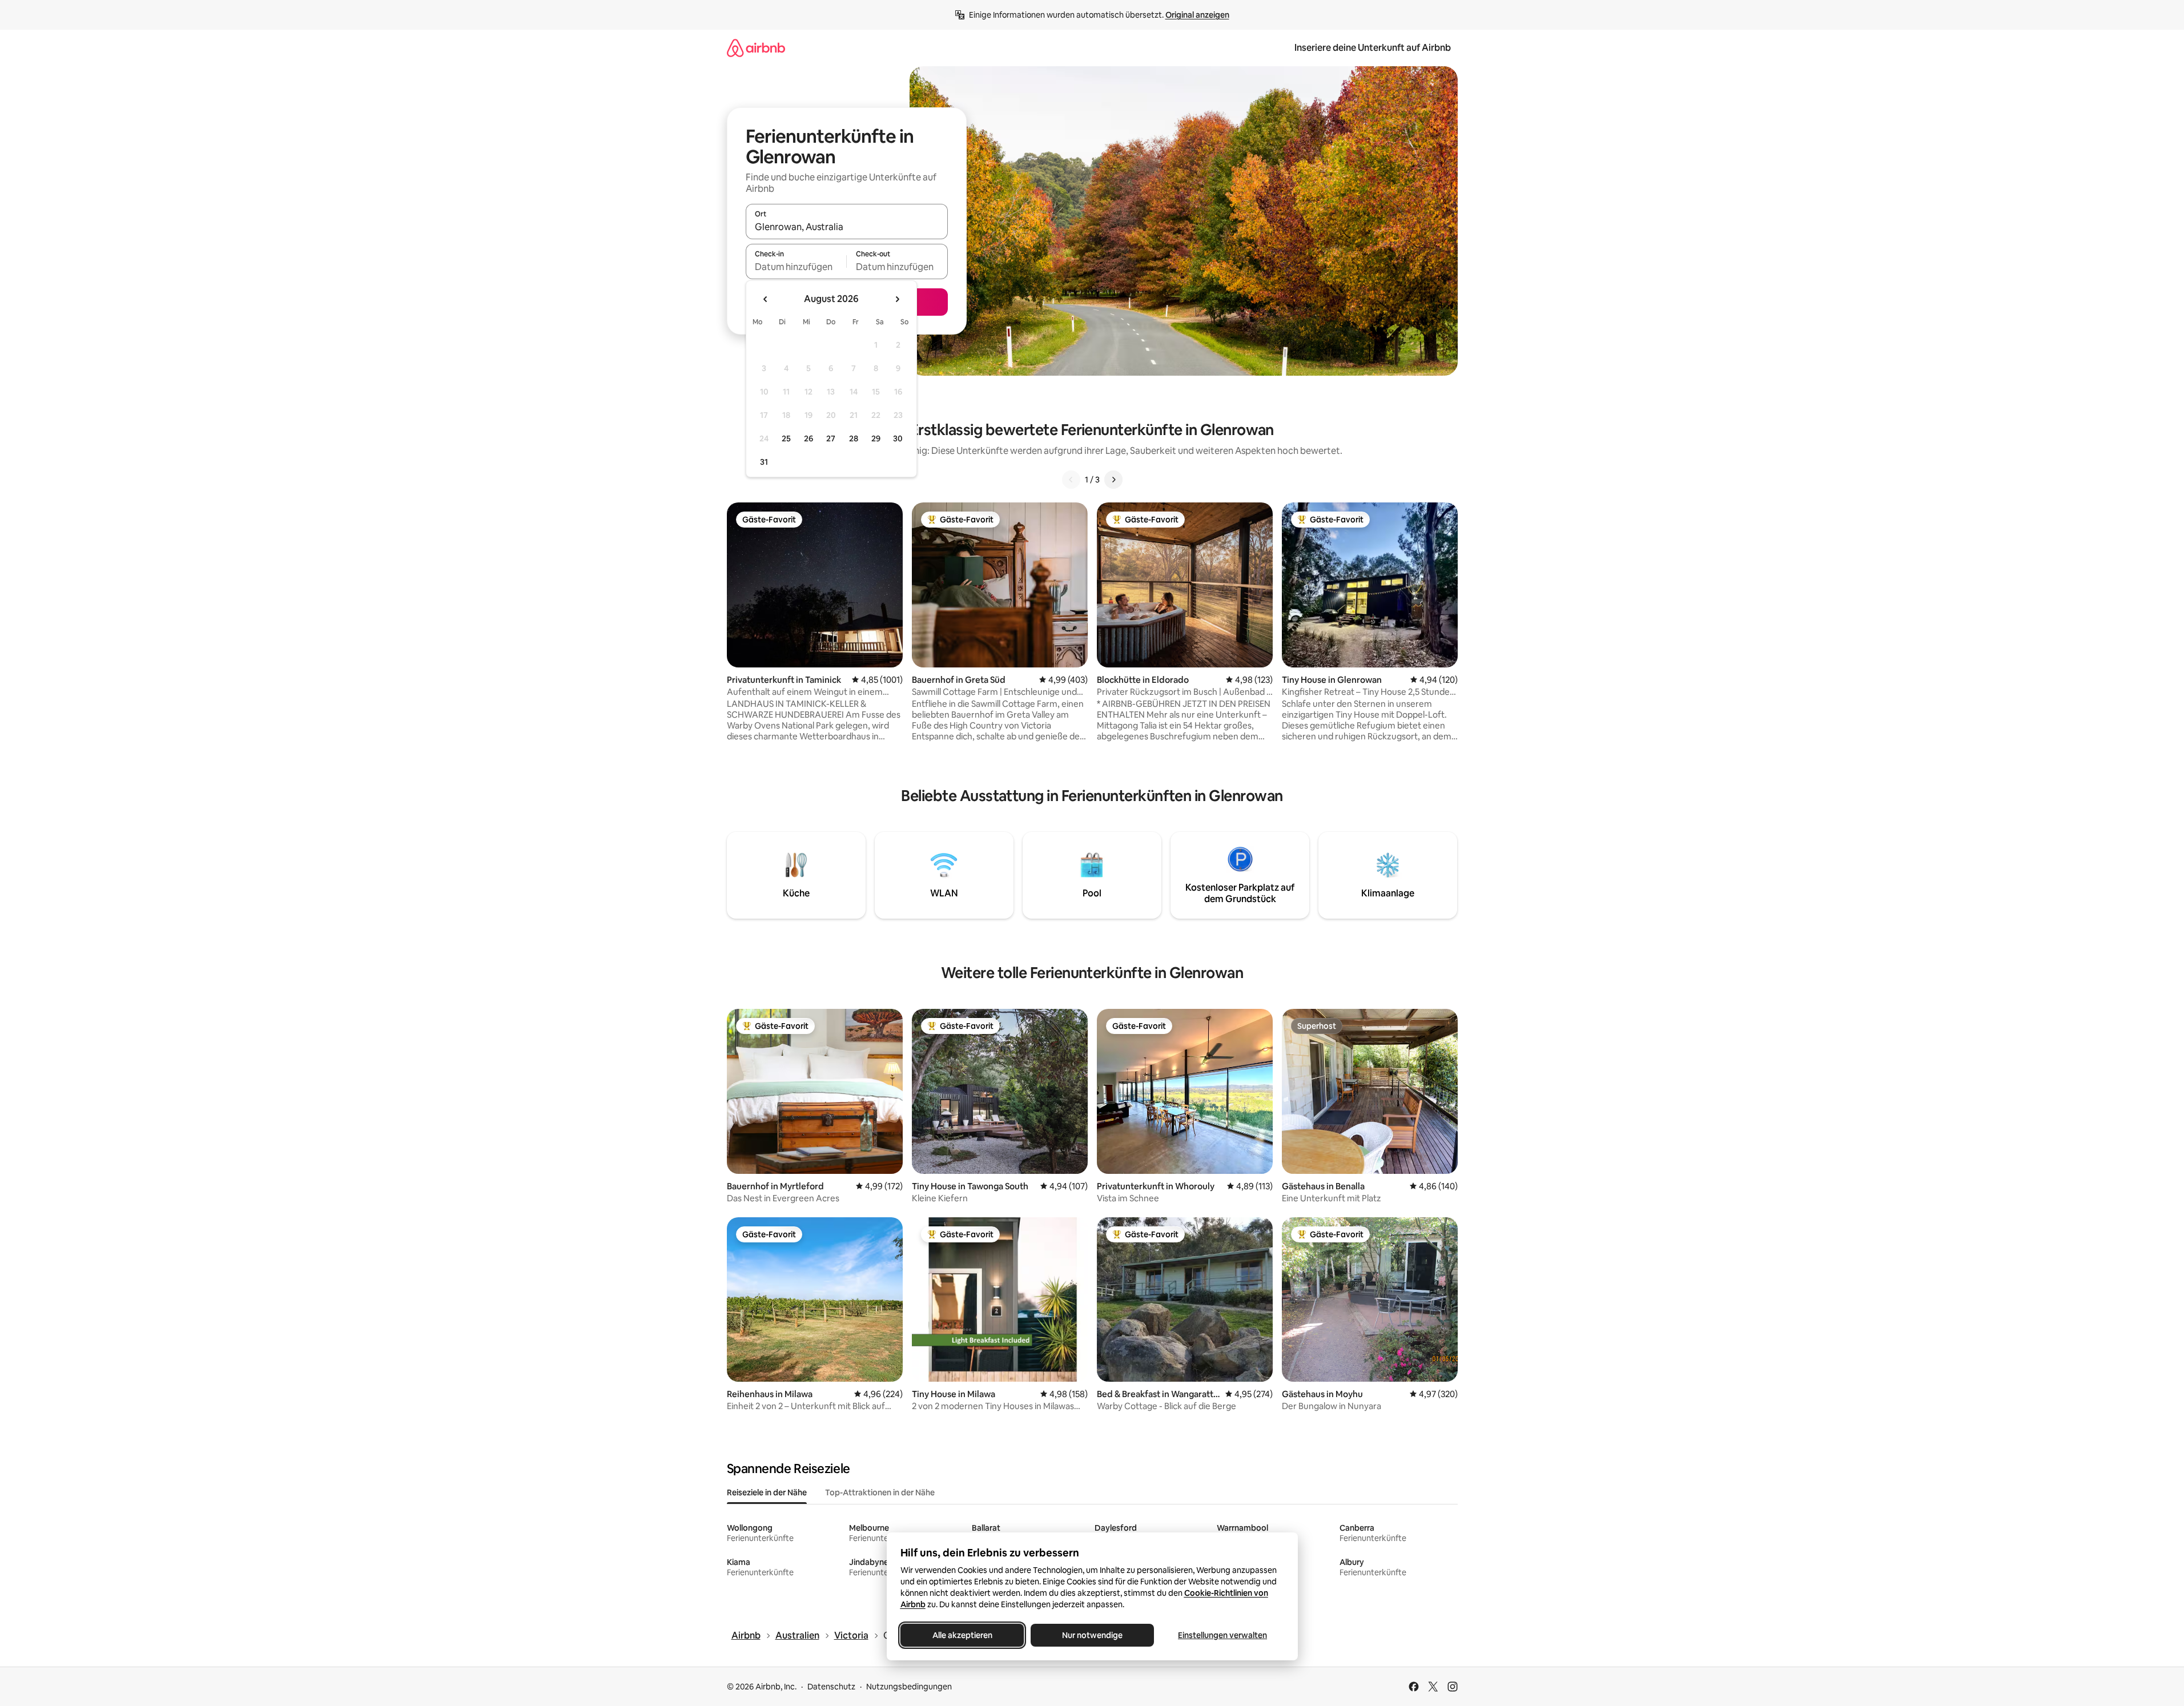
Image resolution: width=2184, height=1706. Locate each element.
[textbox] (796, 267)
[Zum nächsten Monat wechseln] (897, 299)
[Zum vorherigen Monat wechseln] (766, 299)
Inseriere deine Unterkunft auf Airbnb (1373, 48)
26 (809, 438)
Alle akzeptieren (962, 1635)
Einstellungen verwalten (1222, 1635)
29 (876, 438)
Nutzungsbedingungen (909, 1687)
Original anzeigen (1197, 15)
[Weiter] (1113, 480)
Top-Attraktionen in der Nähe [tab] (880, 1492)
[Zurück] (1071, 480)
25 (786, 438)
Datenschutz (831, 1687)
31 (764, 462)
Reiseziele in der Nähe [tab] (767, 1492)
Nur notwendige (1092, 1635)
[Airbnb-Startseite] (756, 48)
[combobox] (847, 227)
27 (831, 438)
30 (898, 438)
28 (854, 438)
